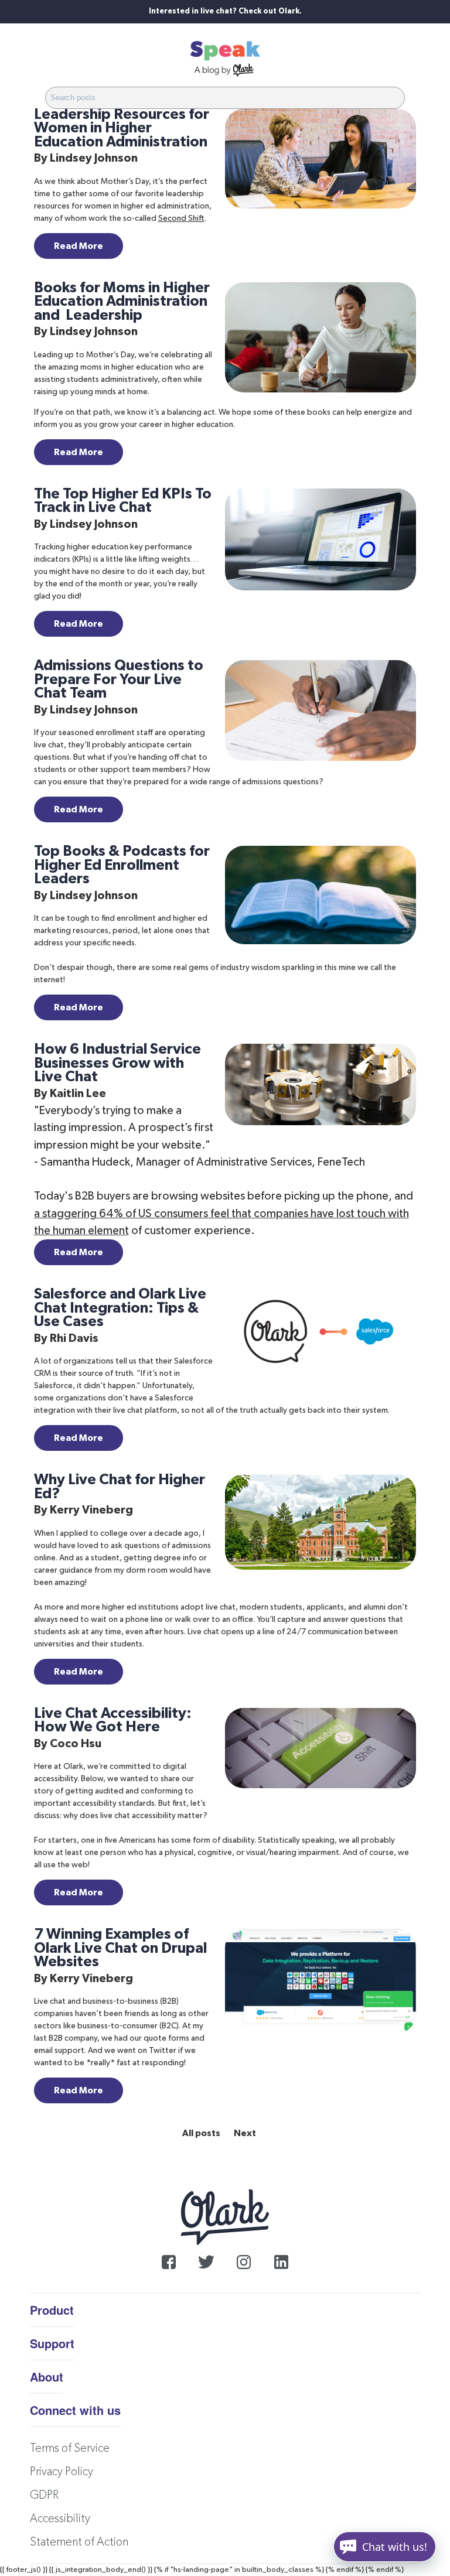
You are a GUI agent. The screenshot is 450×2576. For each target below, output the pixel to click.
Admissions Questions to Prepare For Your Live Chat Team (119, 679)
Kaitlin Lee (78, 1094)
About (47, 2377)
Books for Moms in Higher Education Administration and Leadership (122, 302)
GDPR (44, 2495)
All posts (201, 2133)
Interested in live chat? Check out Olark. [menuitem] (225, 11)
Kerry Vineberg (91, 1510)
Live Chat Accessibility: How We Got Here (113, 1721)
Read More (79, 246)
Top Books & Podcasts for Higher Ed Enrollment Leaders (122, 865)
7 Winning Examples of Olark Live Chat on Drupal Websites (120, 1948)
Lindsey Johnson (94, 158)
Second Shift (181, 218)
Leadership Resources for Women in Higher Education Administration (122, 128)
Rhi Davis (74, 1338)
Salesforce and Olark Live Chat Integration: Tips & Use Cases (120, 1308)
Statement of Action (79, 2542)
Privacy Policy (62, 2472)
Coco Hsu (76, 1744)
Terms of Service (70, 2448)
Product (52, 2310)
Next (245, 2133)
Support (52, 2343)
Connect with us (75, 2410)
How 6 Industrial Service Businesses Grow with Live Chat (117, 1063)
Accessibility (60, 2519)
